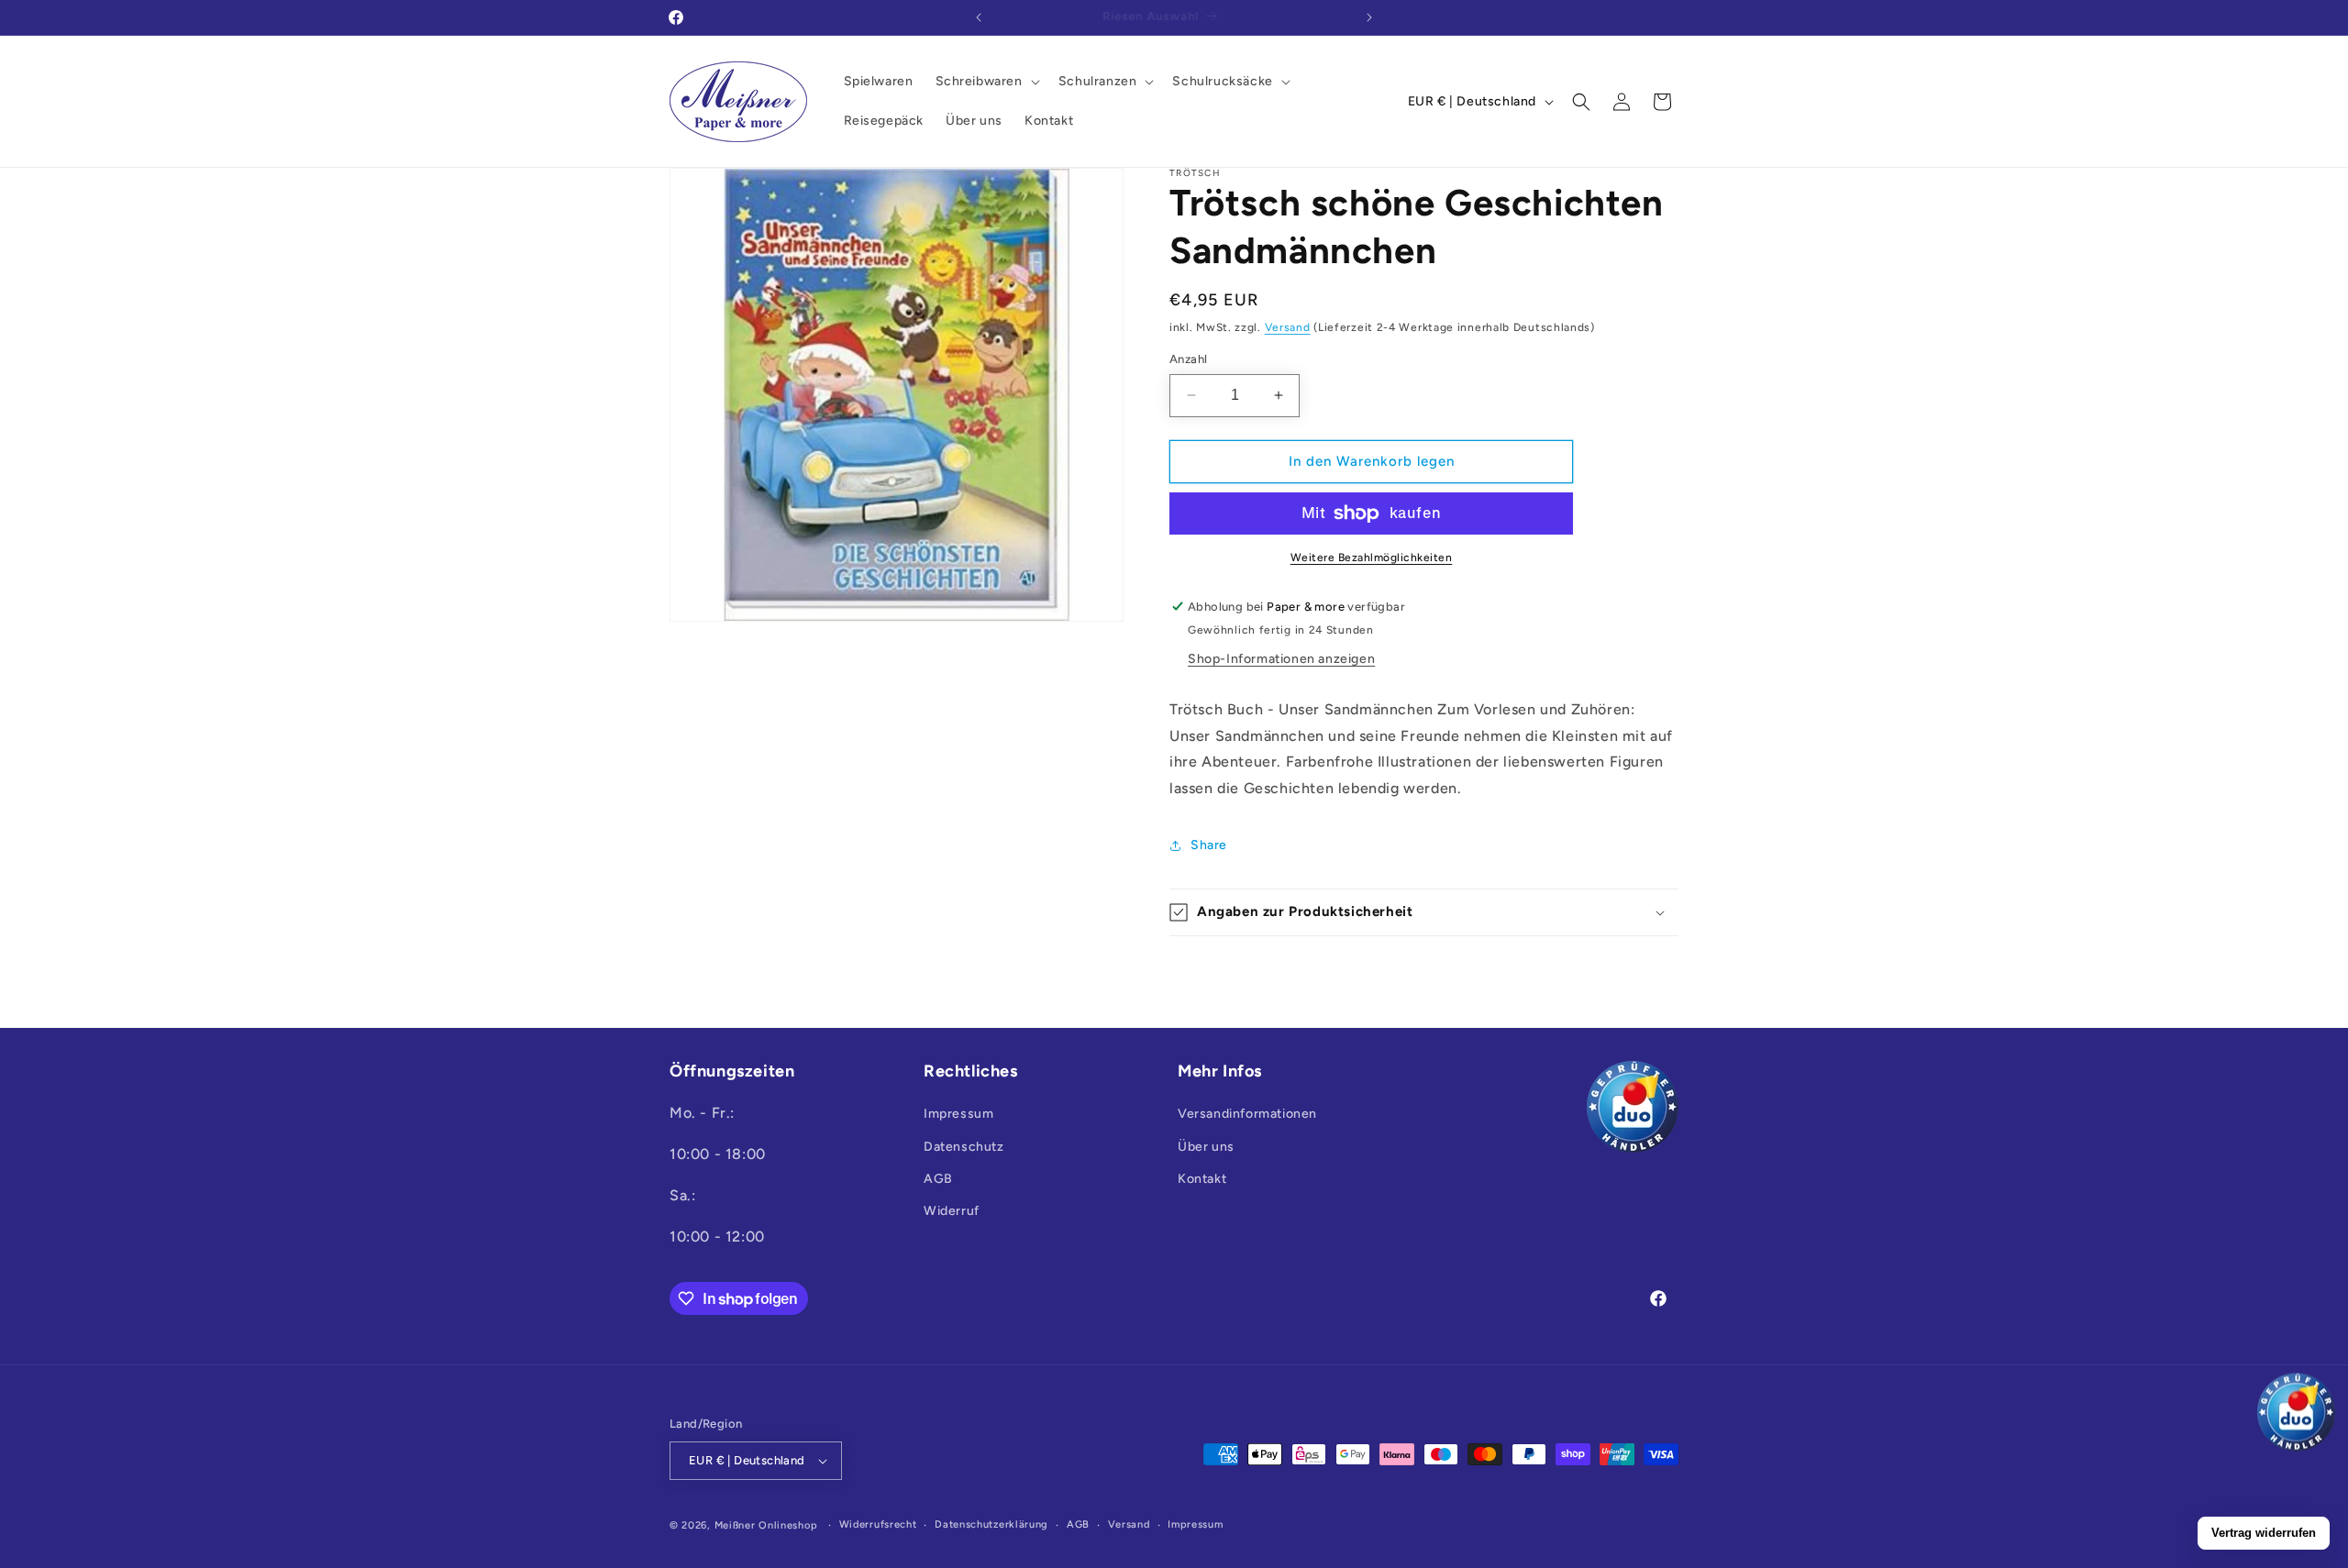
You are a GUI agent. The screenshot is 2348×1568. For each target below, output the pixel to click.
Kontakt (1202, 1179)
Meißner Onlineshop (766, 1525)
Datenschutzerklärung (991, 1524)
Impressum (958, 1115)
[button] (986, 82)
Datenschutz (964, 1147)
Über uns (1206, 1147)
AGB (938, 1179)
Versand (1288, 327)
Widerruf (952, 1211)
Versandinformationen (1247, 1115)
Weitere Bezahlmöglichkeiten (1372, 558)
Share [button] (1209, 845)
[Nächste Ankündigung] (1369, 17)
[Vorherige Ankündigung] (979, 17)
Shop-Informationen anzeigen (1281, 659)
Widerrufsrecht (878, 1524)
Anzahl (1188, 359)
